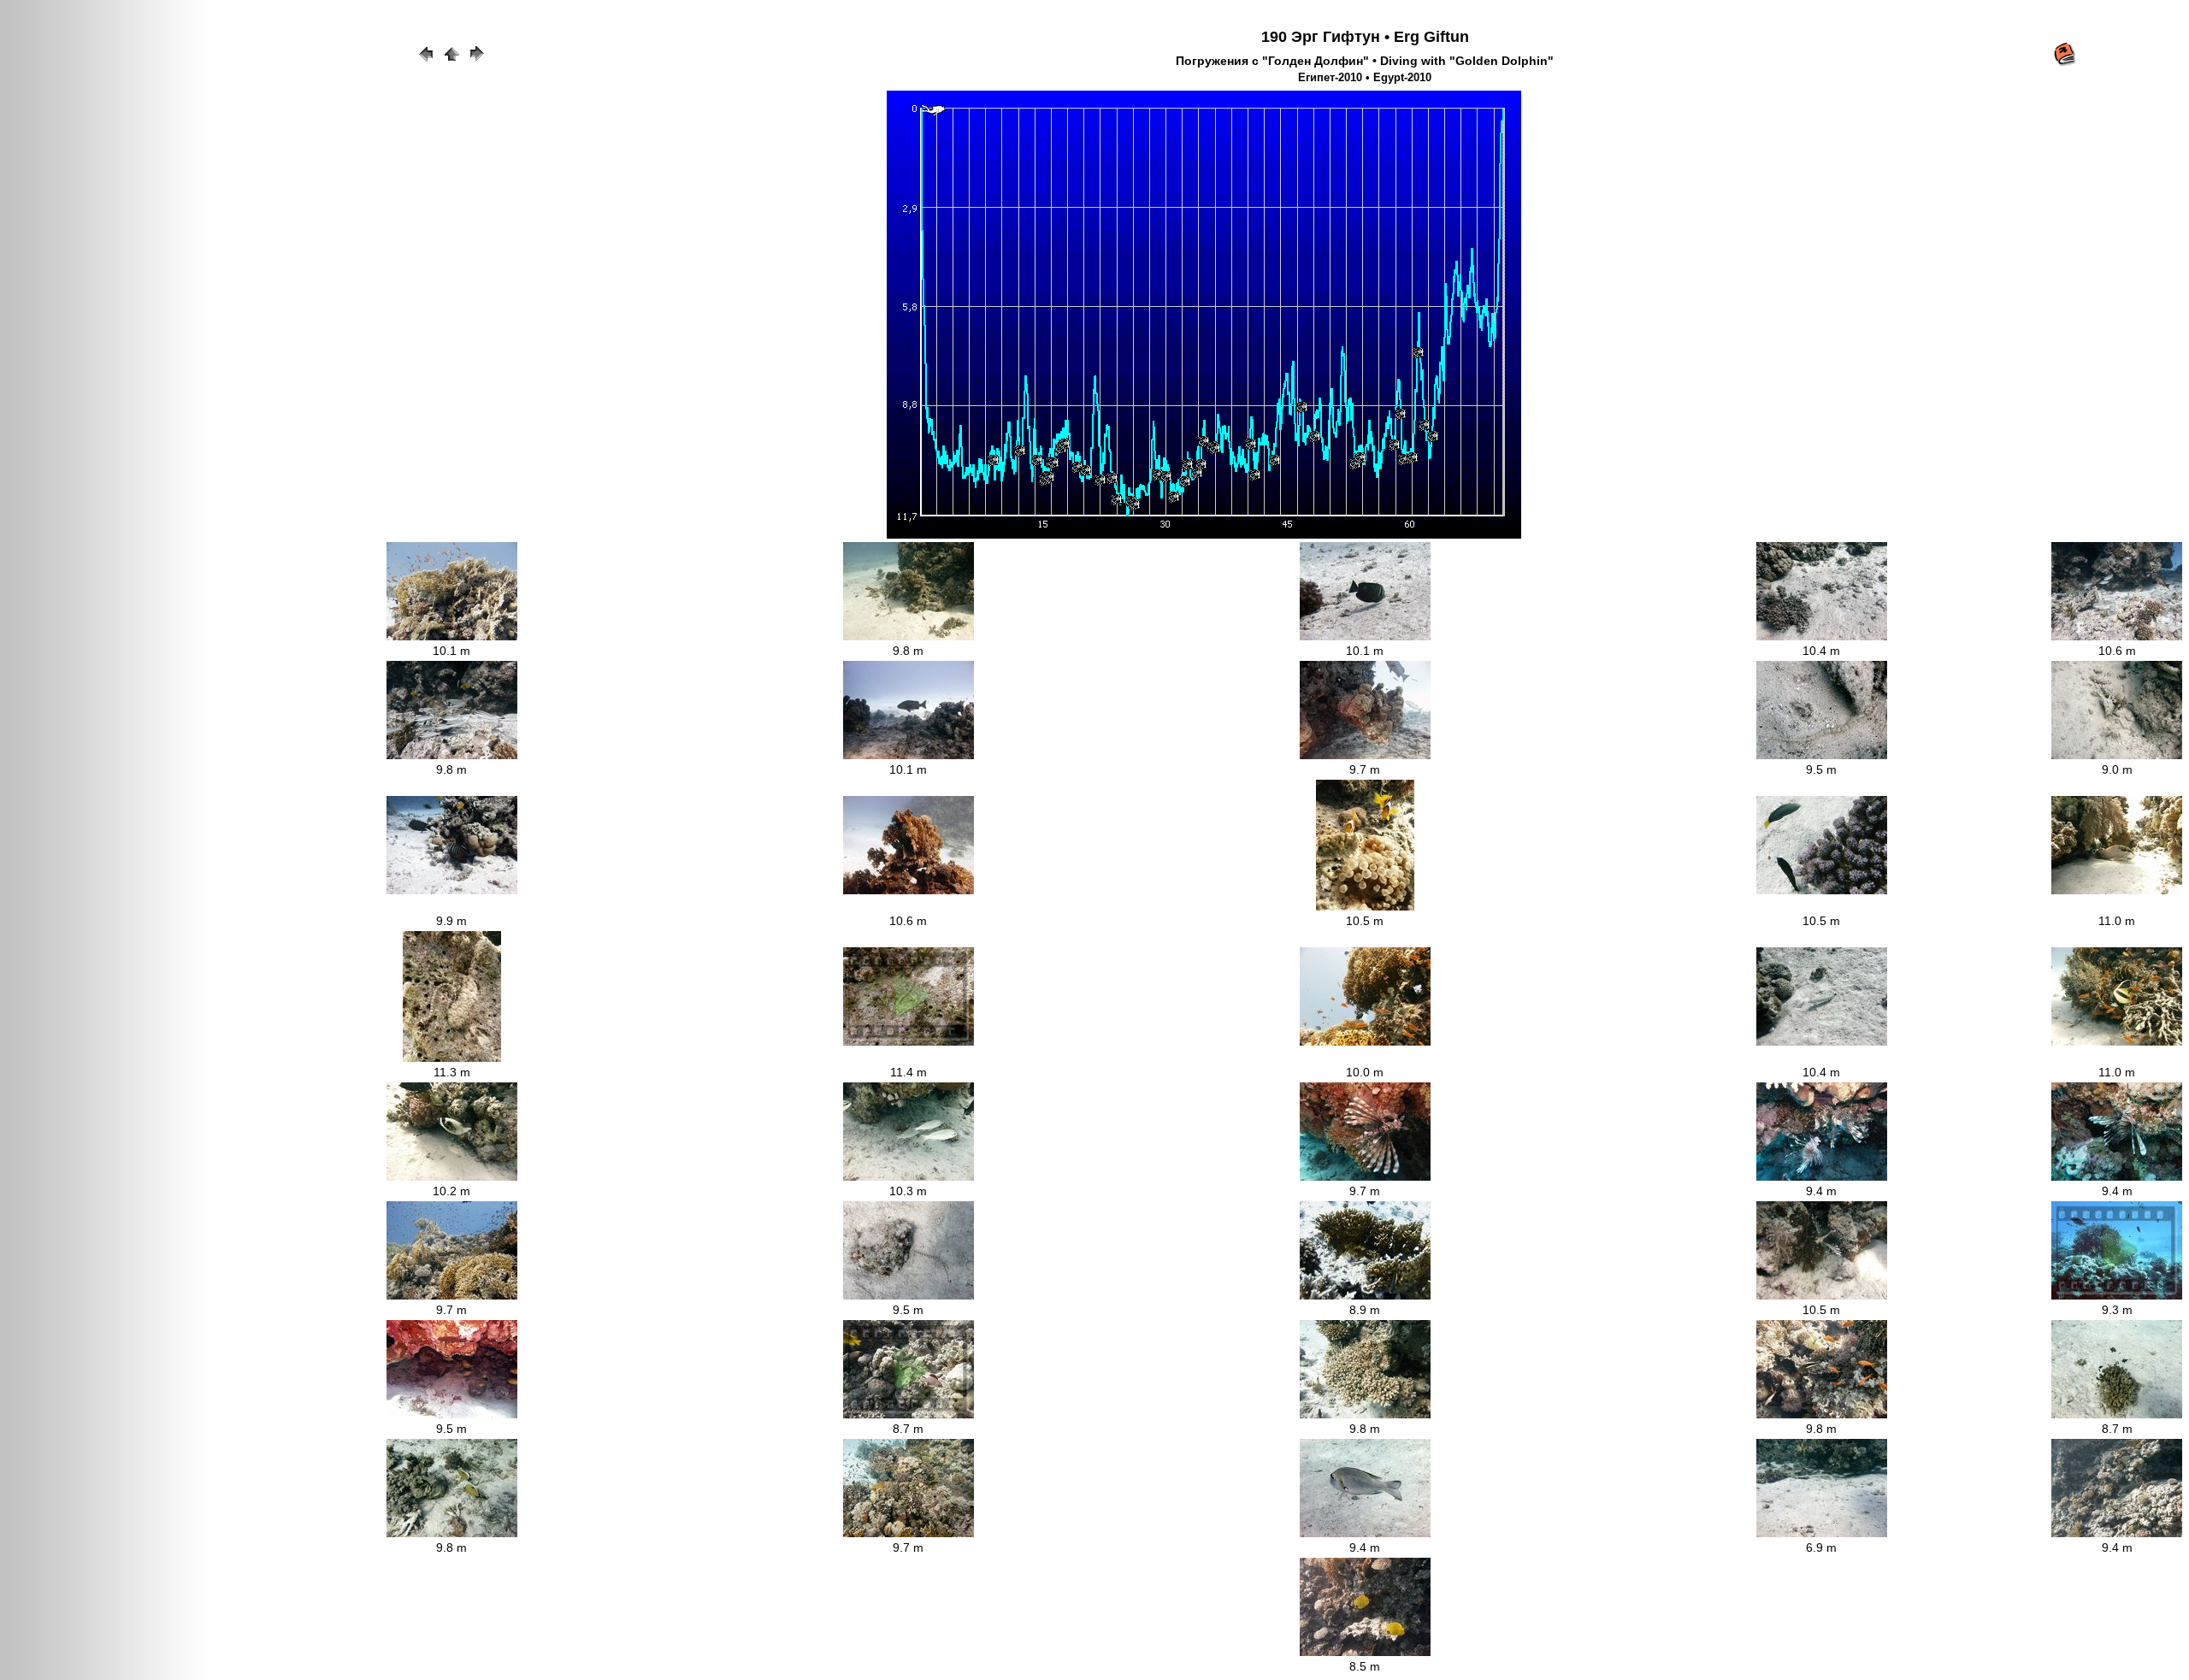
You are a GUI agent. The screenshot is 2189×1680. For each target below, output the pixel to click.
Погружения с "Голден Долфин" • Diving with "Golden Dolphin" (1365, 61)
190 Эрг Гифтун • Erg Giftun (1365, 37)
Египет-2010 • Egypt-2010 (1365, 78)
